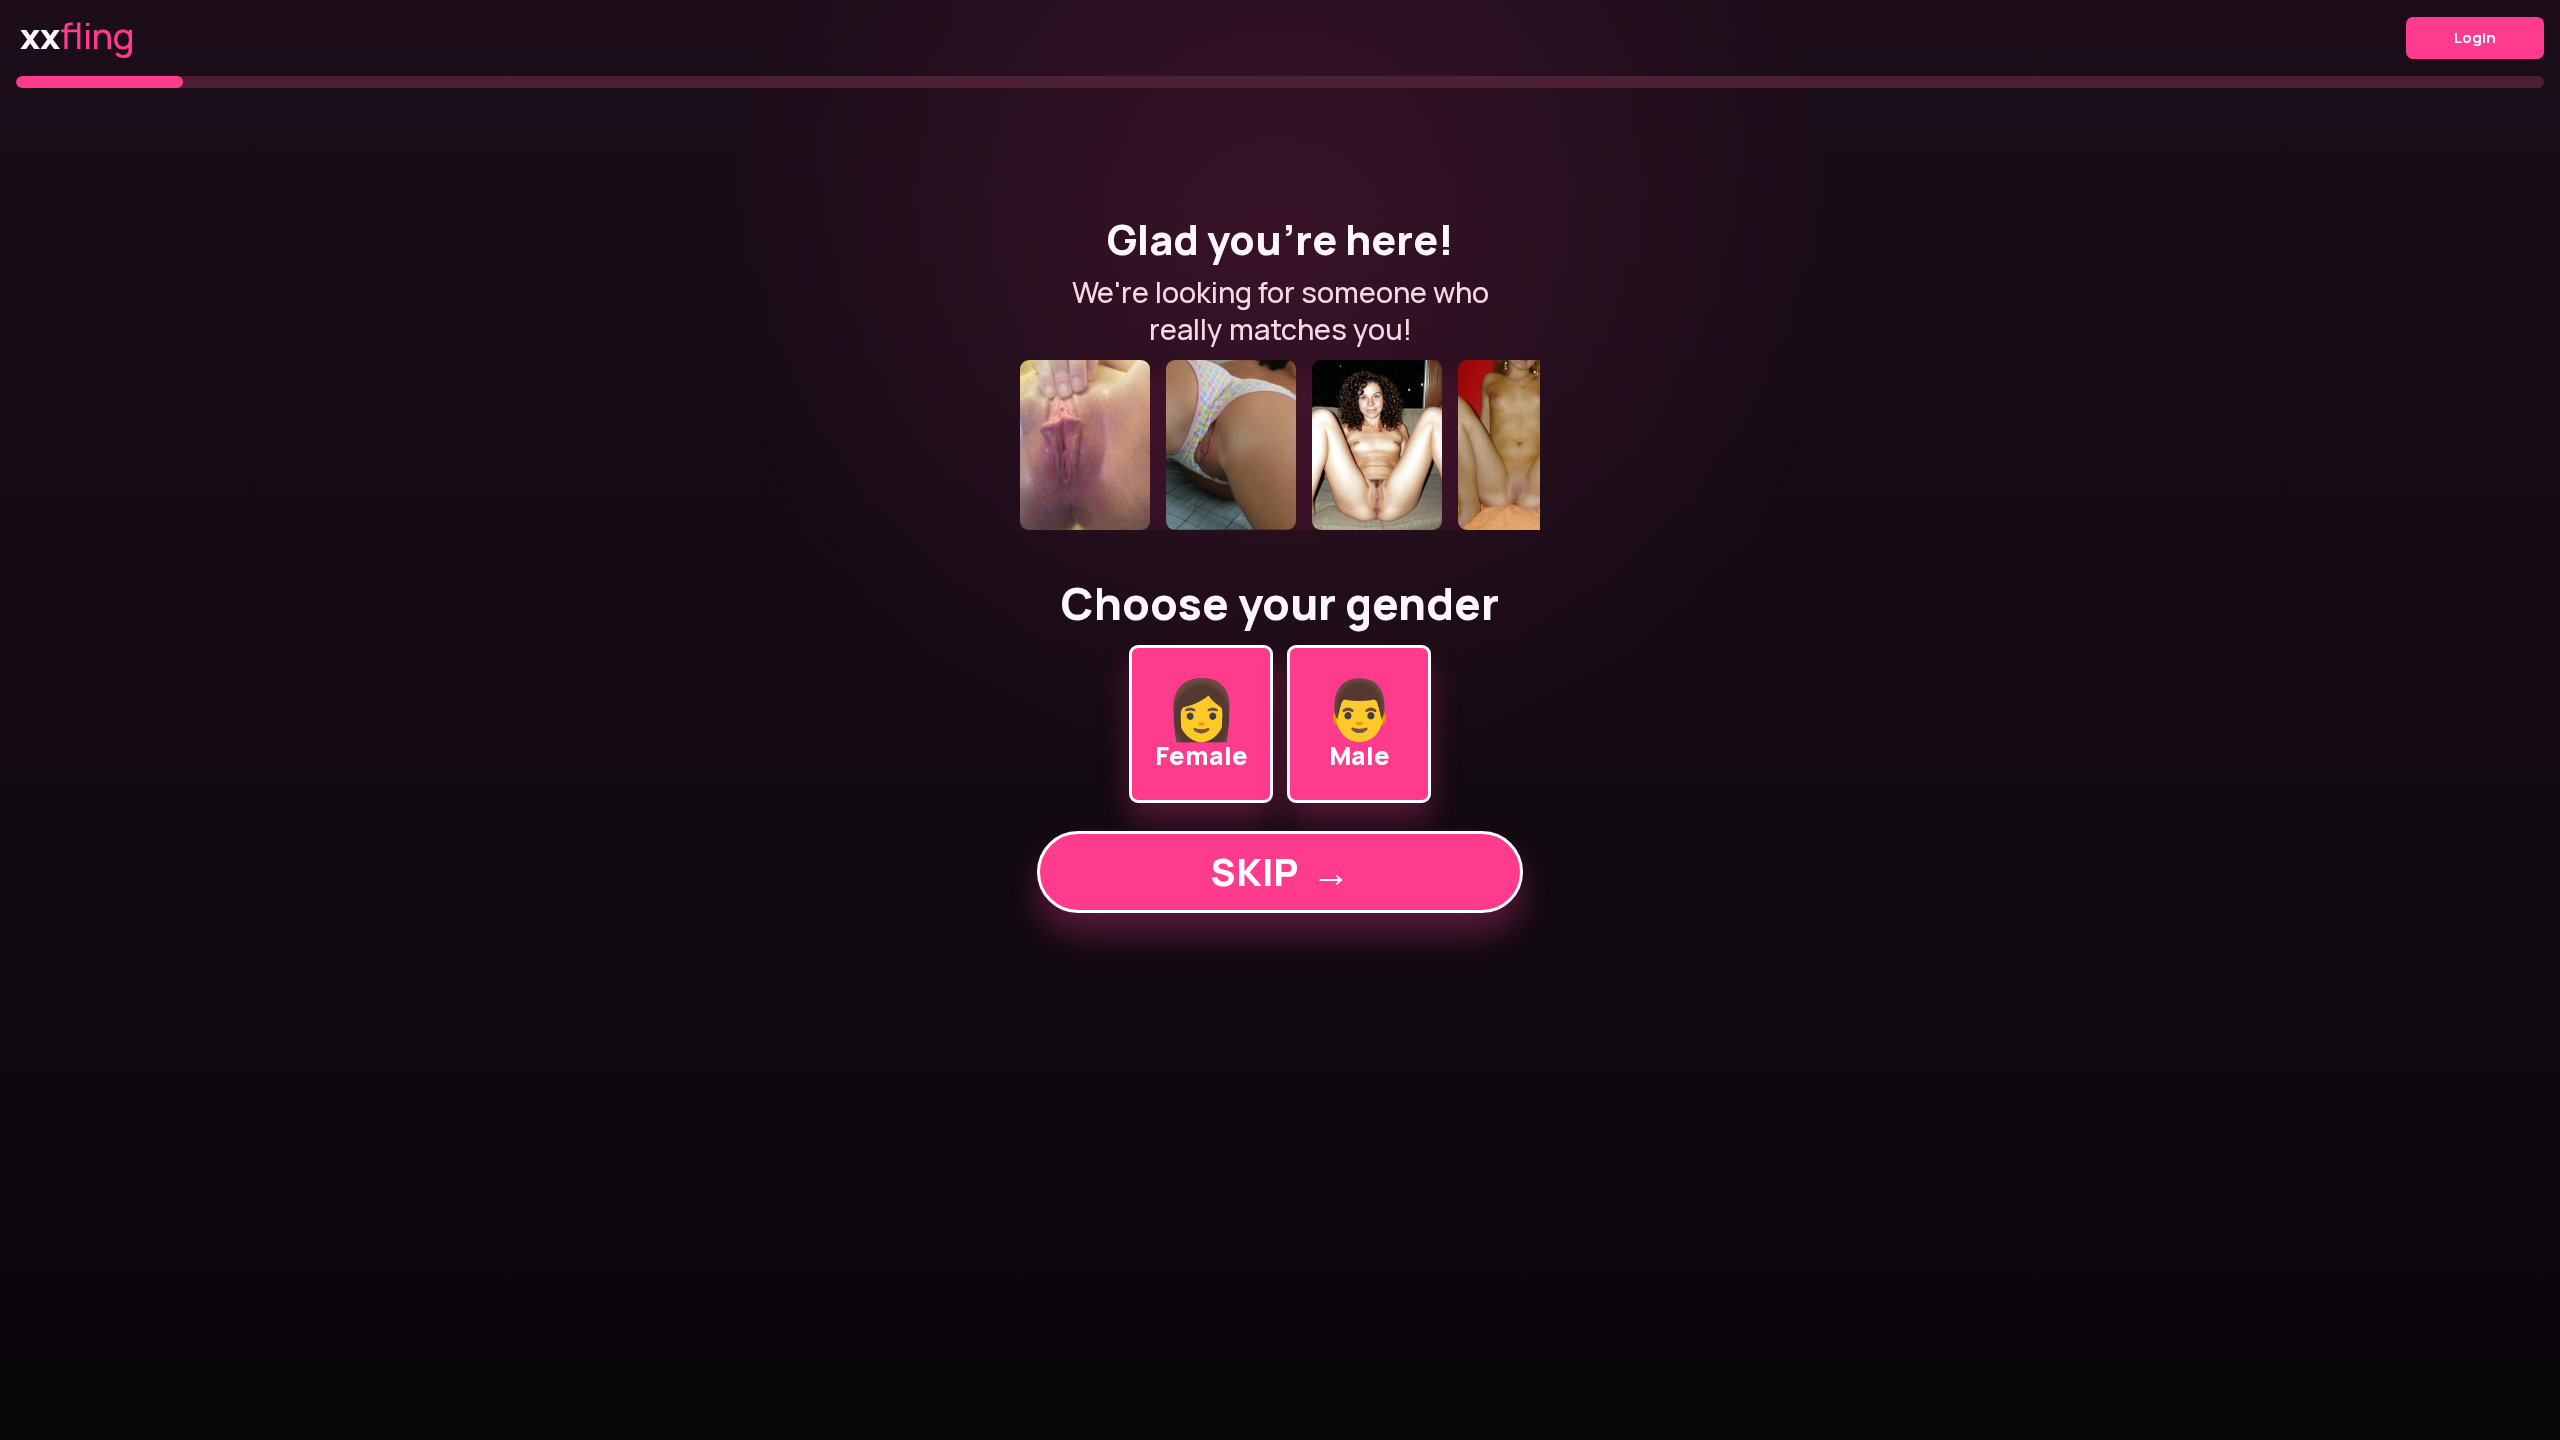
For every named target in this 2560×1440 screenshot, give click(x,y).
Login (2475, 37)
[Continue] (1280, 445)
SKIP (1280, 871)
